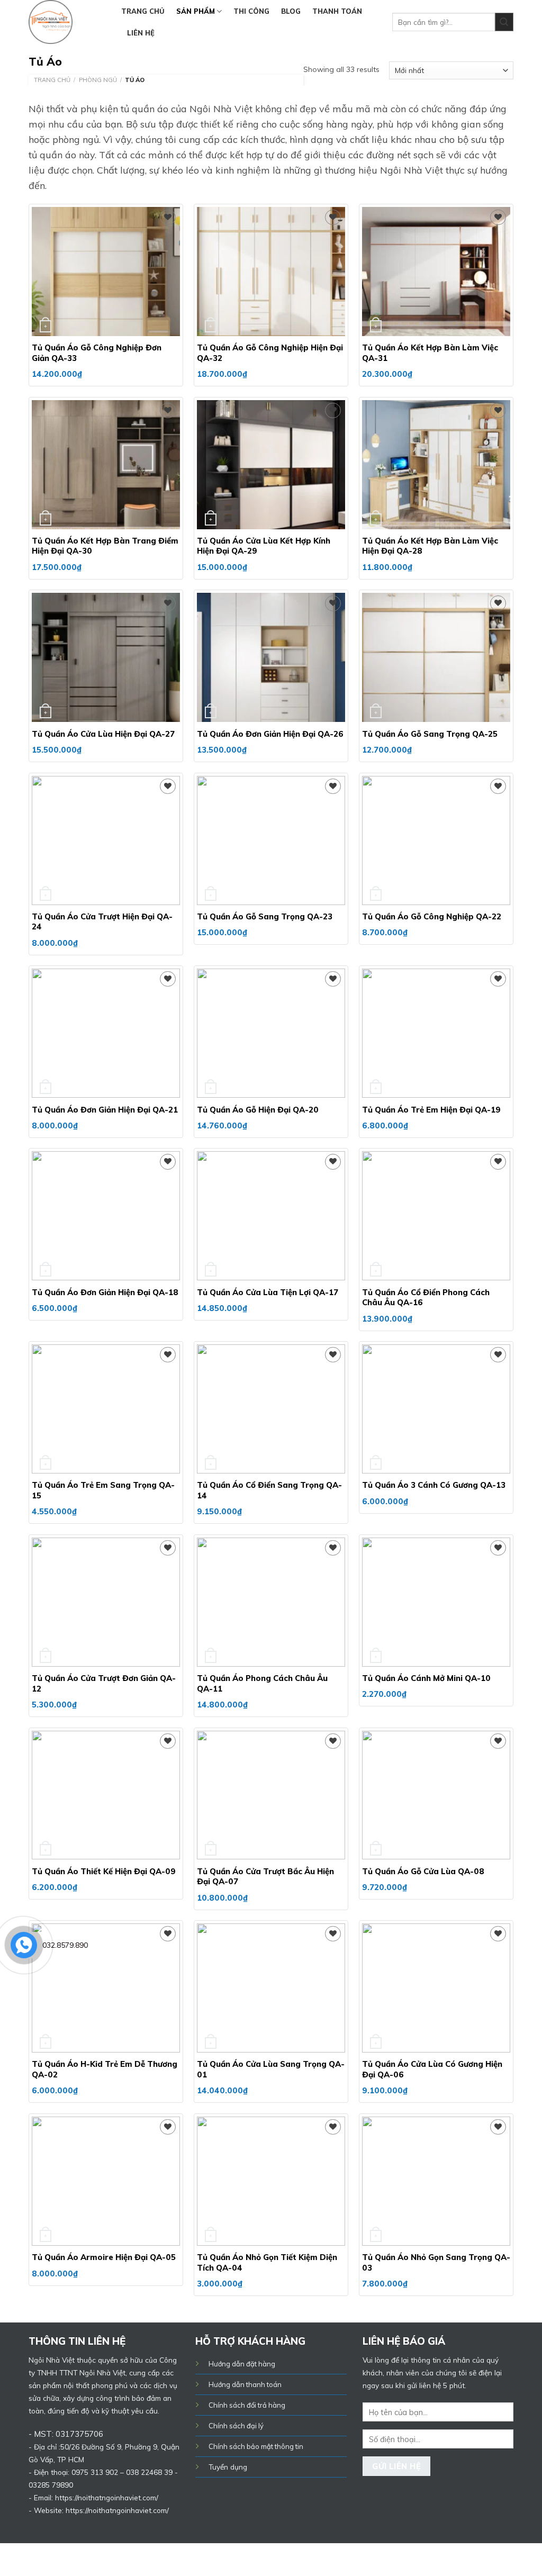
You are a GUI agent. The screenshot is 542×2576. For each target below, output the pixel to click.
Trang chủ (143, 11)
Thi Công (251, 11)
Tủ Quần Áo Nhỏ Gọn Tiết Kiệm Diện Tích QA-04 (267, 2262)
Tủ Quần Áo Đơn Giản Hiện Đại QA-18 (105, 1292)
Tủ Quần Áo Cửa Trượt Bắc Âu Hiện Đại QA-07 (265, 1877)
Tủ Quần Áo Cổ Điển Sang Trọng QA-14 (269, 1490)
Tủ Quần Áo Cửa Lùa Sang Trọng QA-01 (271, 2069)
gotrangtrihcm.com (250, 2559)
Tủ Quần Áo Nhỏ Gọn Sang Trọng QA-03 (436, 2262)
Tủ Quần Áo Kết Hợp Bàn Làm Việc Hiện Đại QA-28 (430, 546)
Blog (291, 11)
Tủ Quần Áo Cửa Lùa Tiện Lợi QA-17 (268, 1292)
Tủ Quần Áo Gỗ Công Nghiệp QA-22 (432, 916)
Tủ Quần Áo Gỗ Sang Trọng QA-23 (265, 916)
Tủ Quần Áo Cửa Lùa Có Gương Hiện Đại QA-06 (432, 2069)
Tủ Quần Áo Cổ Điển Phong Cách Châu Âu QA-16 (426, 1298)
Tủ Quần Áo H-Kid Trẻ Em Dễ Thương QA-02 (105, 2069)
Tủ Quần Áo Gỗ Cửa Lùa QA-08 (423, 1871)
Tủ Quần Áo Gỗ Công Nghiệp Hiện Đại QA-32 (270, 353)
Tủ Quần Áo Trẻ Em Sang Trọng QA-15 (103, 1490)
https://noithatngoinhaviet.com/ (117, 2510)
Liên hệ (141, 33)
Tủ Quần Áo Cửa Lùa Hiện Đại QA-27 (103, 734)
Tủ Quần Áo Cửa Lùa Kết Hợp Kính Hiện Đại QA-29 (264, 546)
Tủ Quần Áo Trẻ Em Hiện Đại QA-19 (431, 1110)
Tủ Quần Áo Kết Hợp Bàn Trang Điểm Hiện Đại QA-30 (105, 546)
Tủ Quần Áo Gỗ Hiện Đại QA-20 (258, 1110)
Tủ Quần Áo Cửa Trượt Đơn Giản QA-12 (104, 1683)
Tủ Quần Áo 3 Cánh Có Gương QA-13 (434, 1485)
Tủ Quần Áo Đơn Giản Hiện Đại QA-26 (270, 734)
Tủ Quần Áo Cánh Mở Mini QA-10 (426, 1678)
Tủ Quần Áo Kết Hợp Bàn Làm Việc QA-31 (430, 353)
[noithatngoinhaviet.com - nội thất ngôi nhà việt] (67, 22)
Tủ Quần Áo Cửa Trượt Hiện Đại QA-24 (102, 922)
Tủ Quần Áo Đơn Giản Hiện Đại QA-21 (105, 1110)
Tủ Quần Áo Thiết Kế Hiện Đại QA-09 (104, 1871)
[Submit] (504, 22)
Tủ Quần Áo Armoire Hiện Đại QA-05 (104, 2257)
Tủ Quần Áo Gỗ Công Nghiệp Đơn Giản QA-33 (97, 353)
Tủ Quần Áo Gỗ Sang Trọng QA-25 (430, 734)
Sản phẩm (196, 11)
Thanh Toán (337, 11)
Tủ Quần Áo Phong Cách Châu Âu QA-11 (262, 1683)
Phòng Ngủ (98, 80)
